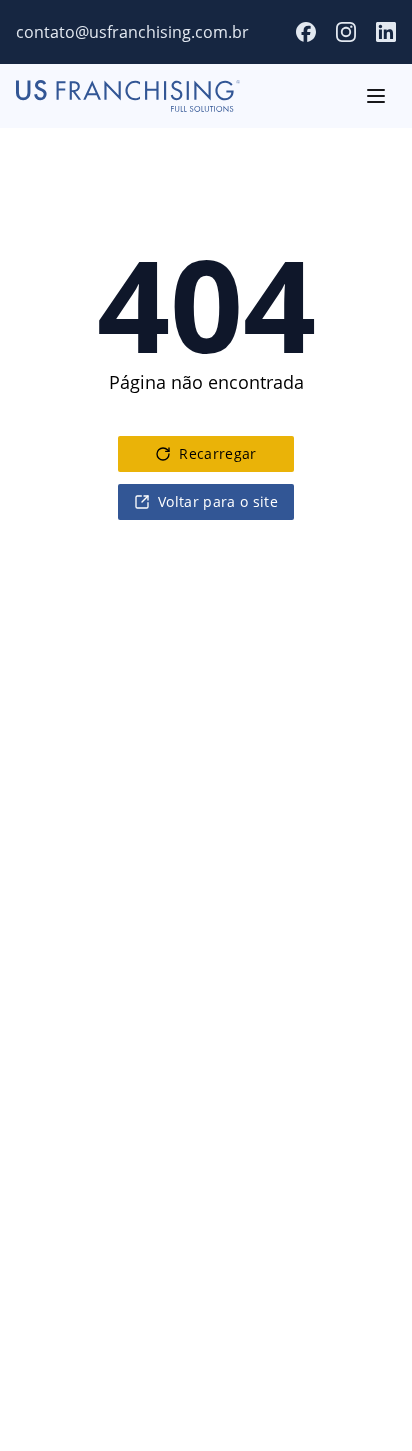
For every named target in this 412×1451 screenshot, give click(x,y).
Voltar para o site (218, 501)
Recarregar (218, 453)
